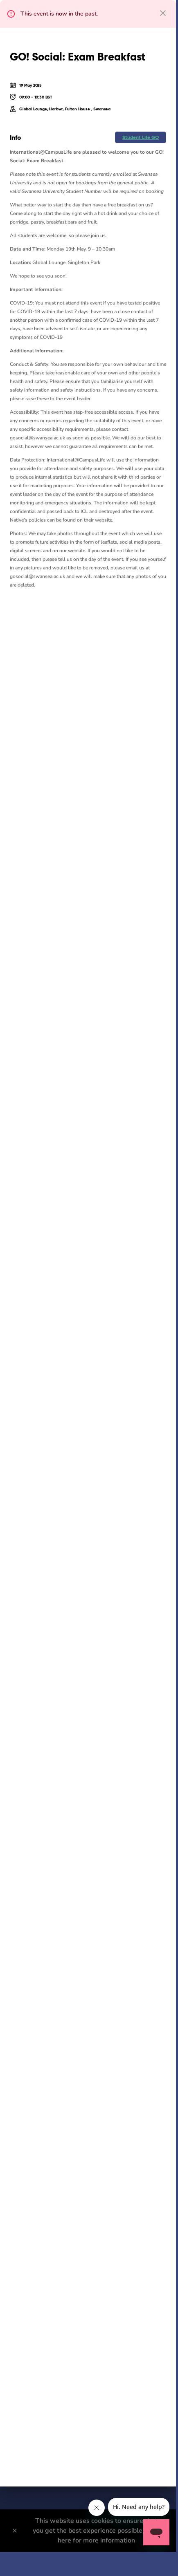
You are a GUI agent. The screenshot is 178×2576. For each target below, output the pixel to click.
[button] (141, 137)
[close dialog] (163, 13)
